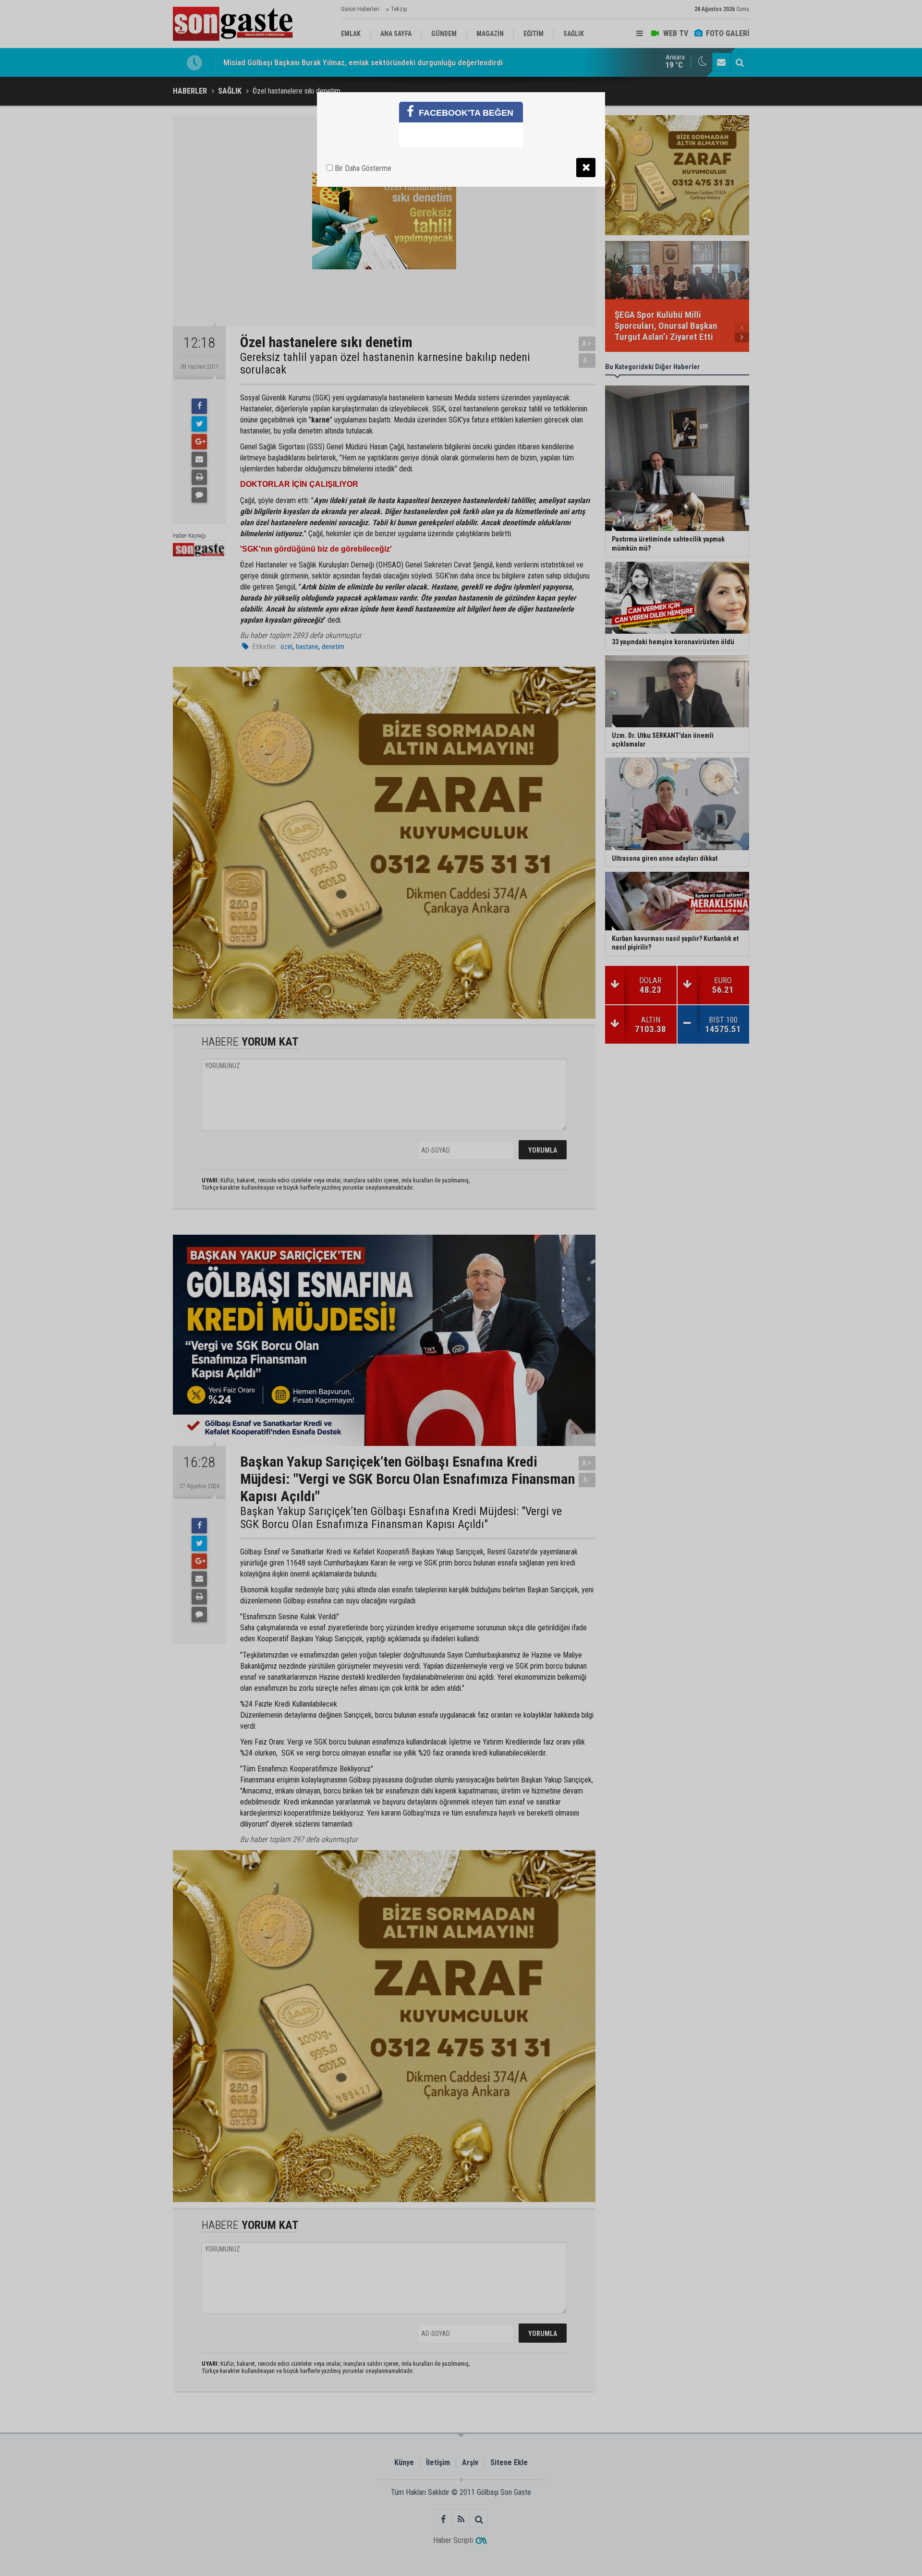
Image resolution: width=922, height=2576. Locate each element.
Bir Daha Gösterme (362, 168)
